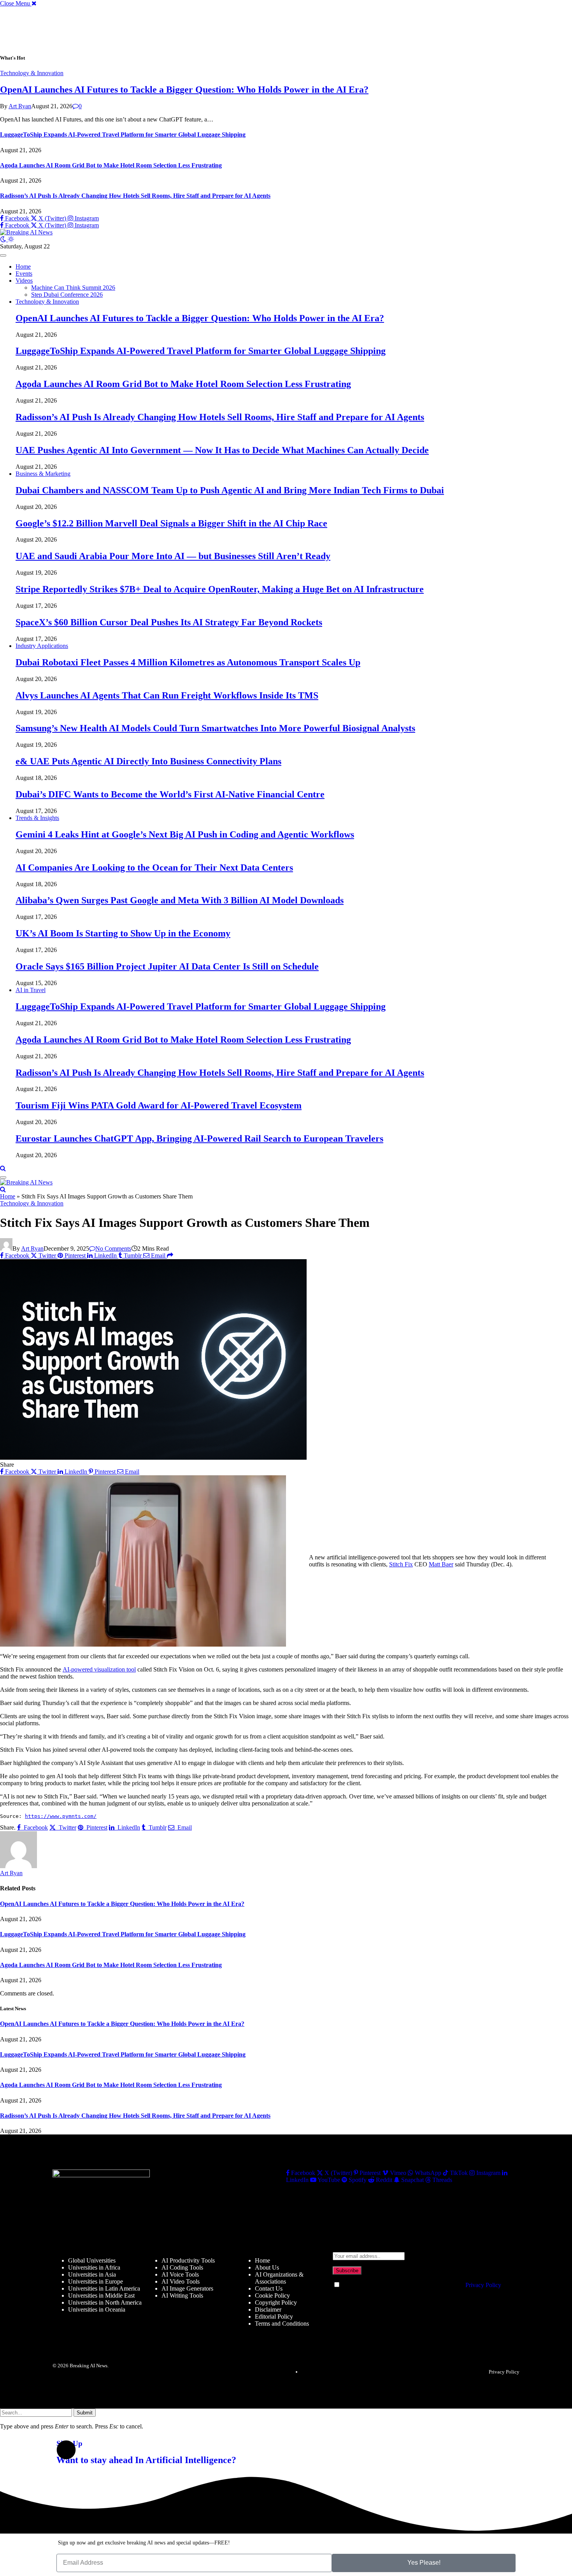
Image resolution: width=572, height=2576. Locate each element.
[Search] (3, 1168)
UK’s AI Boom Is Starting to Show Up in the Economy (123, 933)
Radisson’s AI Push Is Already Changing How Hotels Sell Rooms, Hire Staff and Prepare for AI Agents (135, 196)
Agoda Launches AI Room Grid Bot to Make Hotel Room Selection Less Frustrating (111, 165)
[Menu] (3, 255)
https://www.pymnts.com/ (61, 1816)
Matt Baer (441, 1564)
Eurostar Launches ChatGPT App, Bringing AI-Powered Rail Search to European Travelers (199, 1138)
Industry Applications (42, 646)
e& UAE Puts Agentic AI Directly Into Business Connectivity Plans (148, 761)
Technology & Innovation (32, 73)
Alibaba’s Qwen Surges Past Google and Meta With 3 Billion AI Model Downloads (180, 900)
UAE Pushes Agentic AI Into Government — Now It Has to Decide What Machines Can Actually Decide (222, 450)
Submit (85, 2413)
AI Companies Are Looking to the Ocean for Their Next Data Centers (154, 867)
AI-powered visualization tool (99, 1669)
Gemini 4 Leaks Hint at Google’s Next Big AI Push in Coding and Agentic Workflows (185, 834)
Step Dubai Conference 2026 (67, 295)
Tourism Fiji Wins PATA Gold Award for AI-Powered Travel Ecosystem (159, 1105)
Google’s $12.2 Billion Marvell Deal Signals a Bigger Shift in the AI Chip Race (171, 523)
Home (23, 267)
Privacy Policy (483, 2285)
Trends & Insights (37, 818)
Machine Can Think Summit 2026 (73, 288)
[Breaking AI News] (26, 232)
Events (24, 274)
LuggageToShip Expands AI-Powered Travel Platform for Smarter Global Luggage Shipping (123, 135)
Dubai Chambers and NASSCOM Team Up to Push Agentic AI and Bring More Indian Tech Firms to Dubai (230, 490)
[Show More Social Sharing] (170, 1255)
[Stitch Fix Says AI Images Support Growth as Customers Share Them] (153, 1458)
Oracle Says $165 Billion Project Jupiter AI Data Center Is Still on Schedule (167, 966)
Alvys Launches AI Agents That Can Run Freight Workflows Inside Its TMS (167, 695)
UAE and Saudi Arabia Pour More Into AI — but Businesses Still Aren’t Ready (173, 556)
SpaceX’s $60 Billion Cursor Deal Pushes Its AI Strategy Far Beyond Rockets (169, 622)
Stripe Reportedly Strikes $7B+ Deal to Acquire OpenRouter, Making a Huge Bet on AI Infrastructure (220, 589)
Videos (24, 281)
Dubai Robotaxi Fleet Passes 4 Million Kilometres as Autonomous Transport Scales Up (188, 662)
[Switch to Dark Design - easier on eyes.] (4, 239)
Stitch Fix (401, 1564)
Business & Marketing (43, 474)
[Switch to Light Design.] (11, 239)
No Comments (113, 1248)
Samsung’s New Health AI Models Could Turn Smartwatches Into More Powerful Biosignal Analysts (215, 728)
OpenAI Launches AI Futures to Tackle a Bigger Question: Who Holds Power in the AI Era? (184, 90)
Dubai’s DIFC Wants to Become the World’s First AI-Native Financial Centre (170, 794)
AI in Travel (31, 990)
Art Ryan (20, 106)
